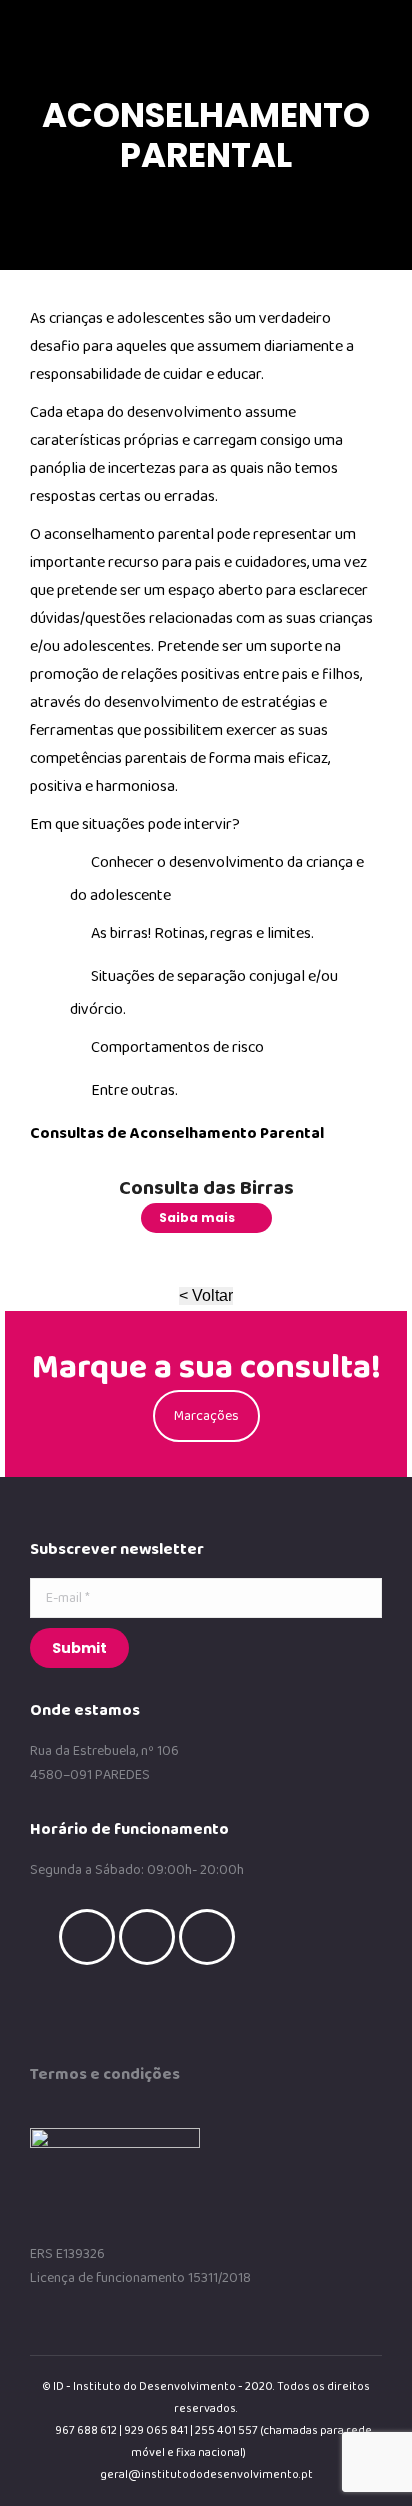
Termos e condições (105, 2074)
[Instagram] (152, 1937)
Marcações (206, 1416)
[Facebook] (92, 1937)
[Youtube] (212, 1937)
